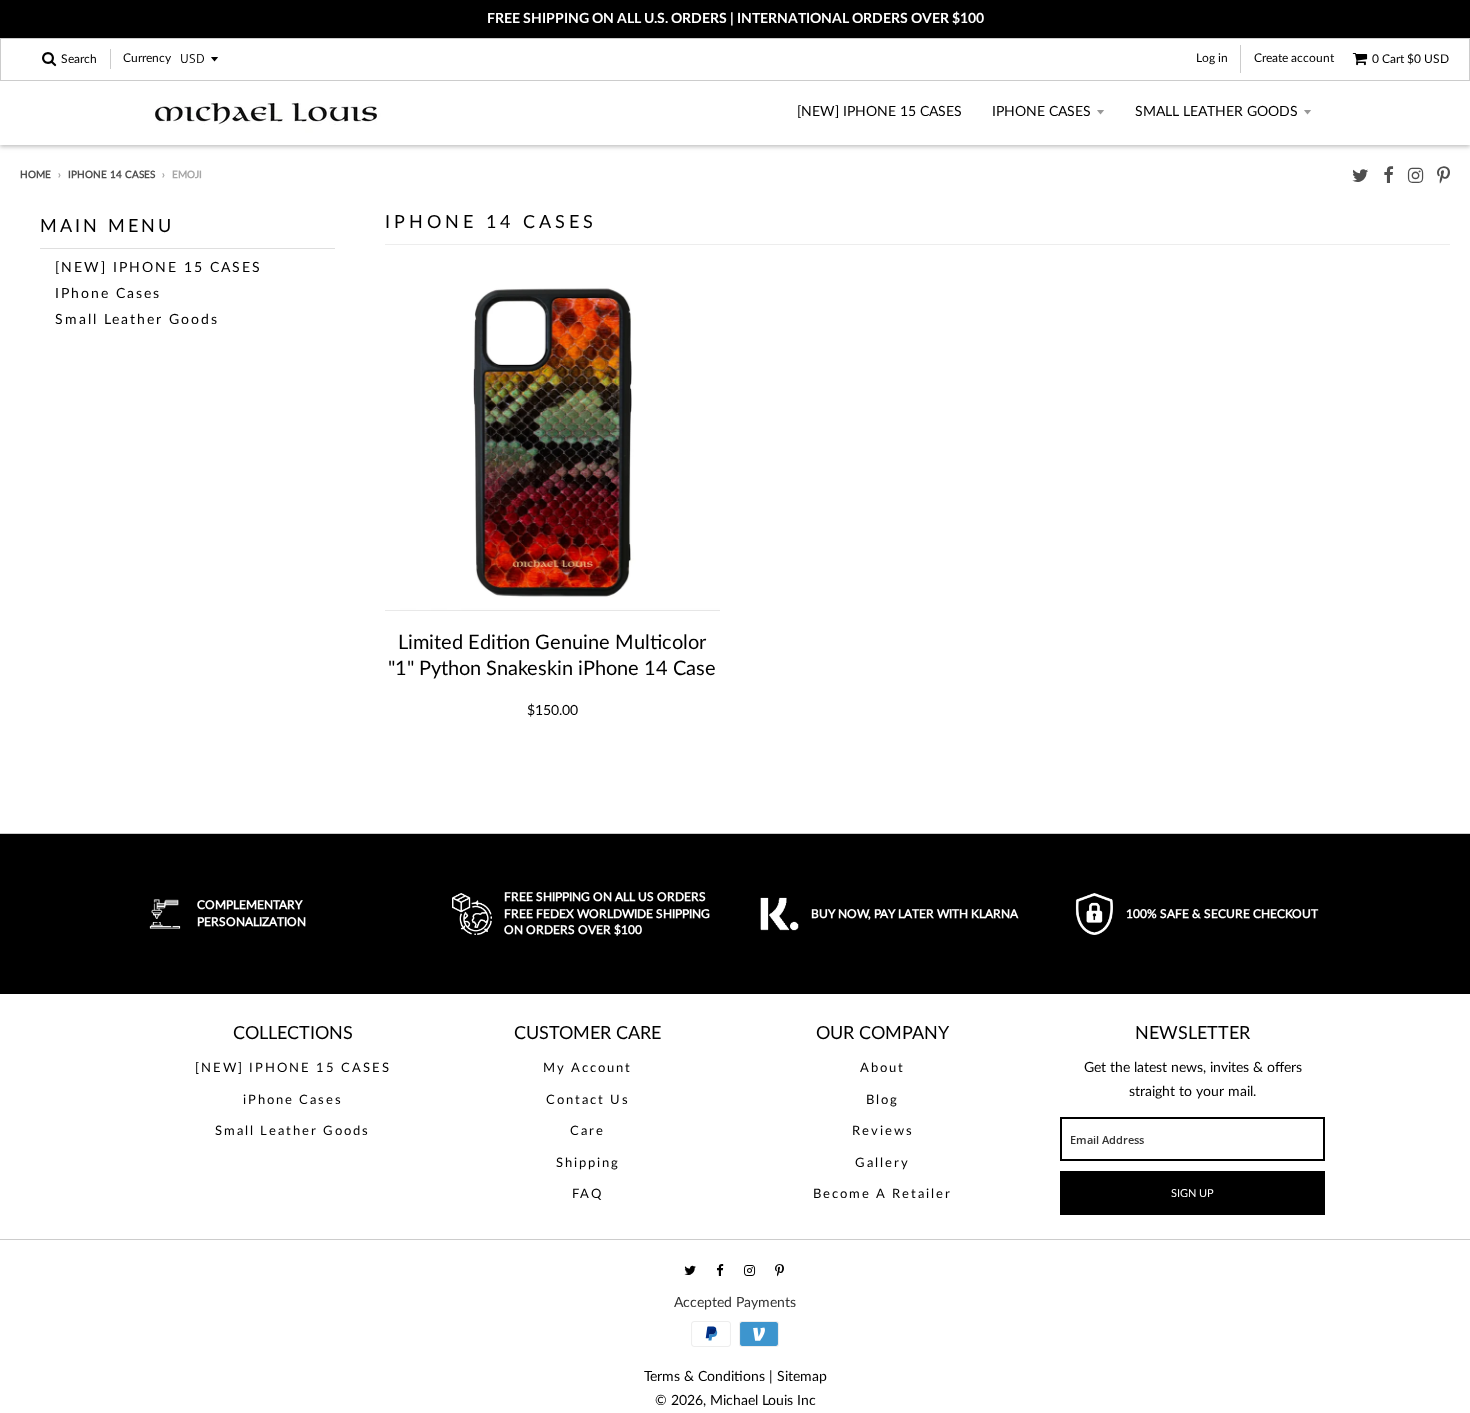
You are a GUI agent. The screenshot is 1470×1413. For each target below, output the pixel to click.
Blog (882, 1100)
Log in (1212, 58)
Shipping (588, 1163)
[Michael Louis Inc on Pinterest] (1443, 176)
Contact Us (588, 1100)
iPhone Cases (1041, 112)
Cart (1410, 59)
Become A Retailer (882, 1194)
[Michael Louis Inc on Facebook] (1388, 176)
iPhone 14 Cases (111, 175)
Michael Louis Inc (763, 1401)
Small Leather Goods (1216, 112)
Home (35, 175)
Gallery (882, 1163)
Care (587, 1131)
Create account (1294, 58)
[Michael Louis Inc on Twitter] (1360, 176)
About (882, 1068)
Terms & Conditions (704, 1377)
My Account (587, 1068)
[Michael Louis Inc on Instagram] (1415, 176)
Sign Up (1192, 1193)
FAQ (587, 1194)
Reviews (883, 1131)
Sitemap (802, 1377)
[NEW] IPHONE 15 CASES (879, 112)
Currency (147, 59)
